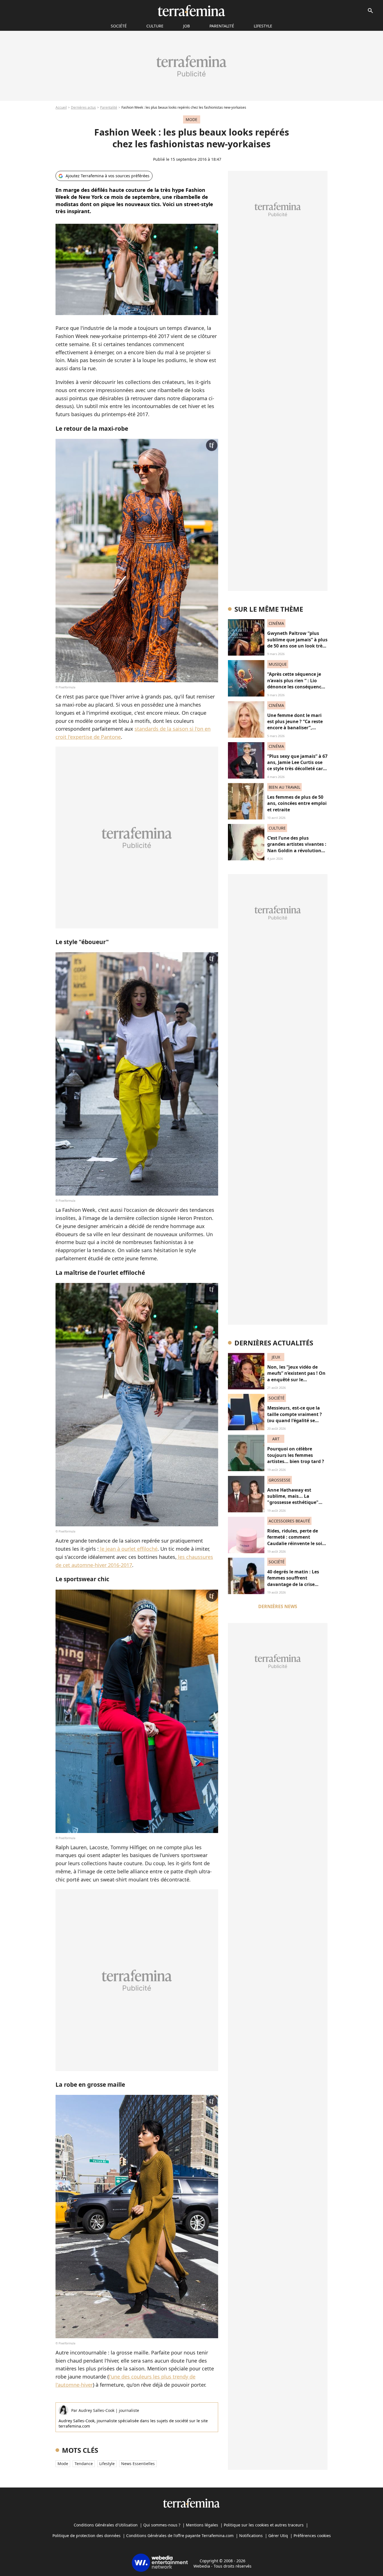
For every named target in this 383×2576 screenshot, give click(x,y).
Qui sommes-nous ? (162, 2525)
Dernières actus (83, 107)
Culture (155, 26)
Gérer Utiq (278, 2536)
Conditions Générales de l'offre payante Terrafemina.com (180, 2536)
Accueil (61, 107)
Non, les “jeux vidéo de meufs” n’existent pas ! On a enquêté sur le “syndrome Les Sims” (296, 1376)
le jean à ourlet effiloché (128, 1549)
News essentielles (138, 2464)
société (119, 26)
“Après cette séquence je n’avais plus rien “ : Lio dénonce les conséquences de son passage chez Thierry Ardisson (297, 687)
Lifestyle (263, 26)
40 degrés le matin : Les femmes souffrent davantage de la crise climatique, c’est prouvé (294, 1581)
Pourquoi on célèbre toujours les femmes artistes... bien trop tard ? (296, 1455)
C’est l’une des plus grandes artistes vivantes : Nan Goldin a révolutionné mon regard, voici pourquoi (297, 851)
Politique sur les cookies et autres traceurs (264, 2525)
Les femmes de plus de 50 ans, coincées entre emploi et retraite (297, 803)
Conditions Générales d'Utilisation (106, 2525)
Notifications (251, 2536)
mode (63, 2464)
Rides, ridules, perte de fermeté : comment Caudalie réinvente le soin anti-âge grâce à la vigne (296, 1540)
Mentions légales (202, 2525)
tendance (84, 2464)
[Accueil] (191, 11)
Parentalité (222, 26)
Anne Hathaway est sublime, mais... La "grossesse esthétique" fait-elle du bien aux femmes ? (293, 1503)
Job (186, 26)
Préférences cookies (312, 2536)
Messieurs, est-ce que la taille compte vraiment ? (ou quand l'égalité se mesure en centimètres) (295, 1417)
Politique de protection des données (86, 2536)
